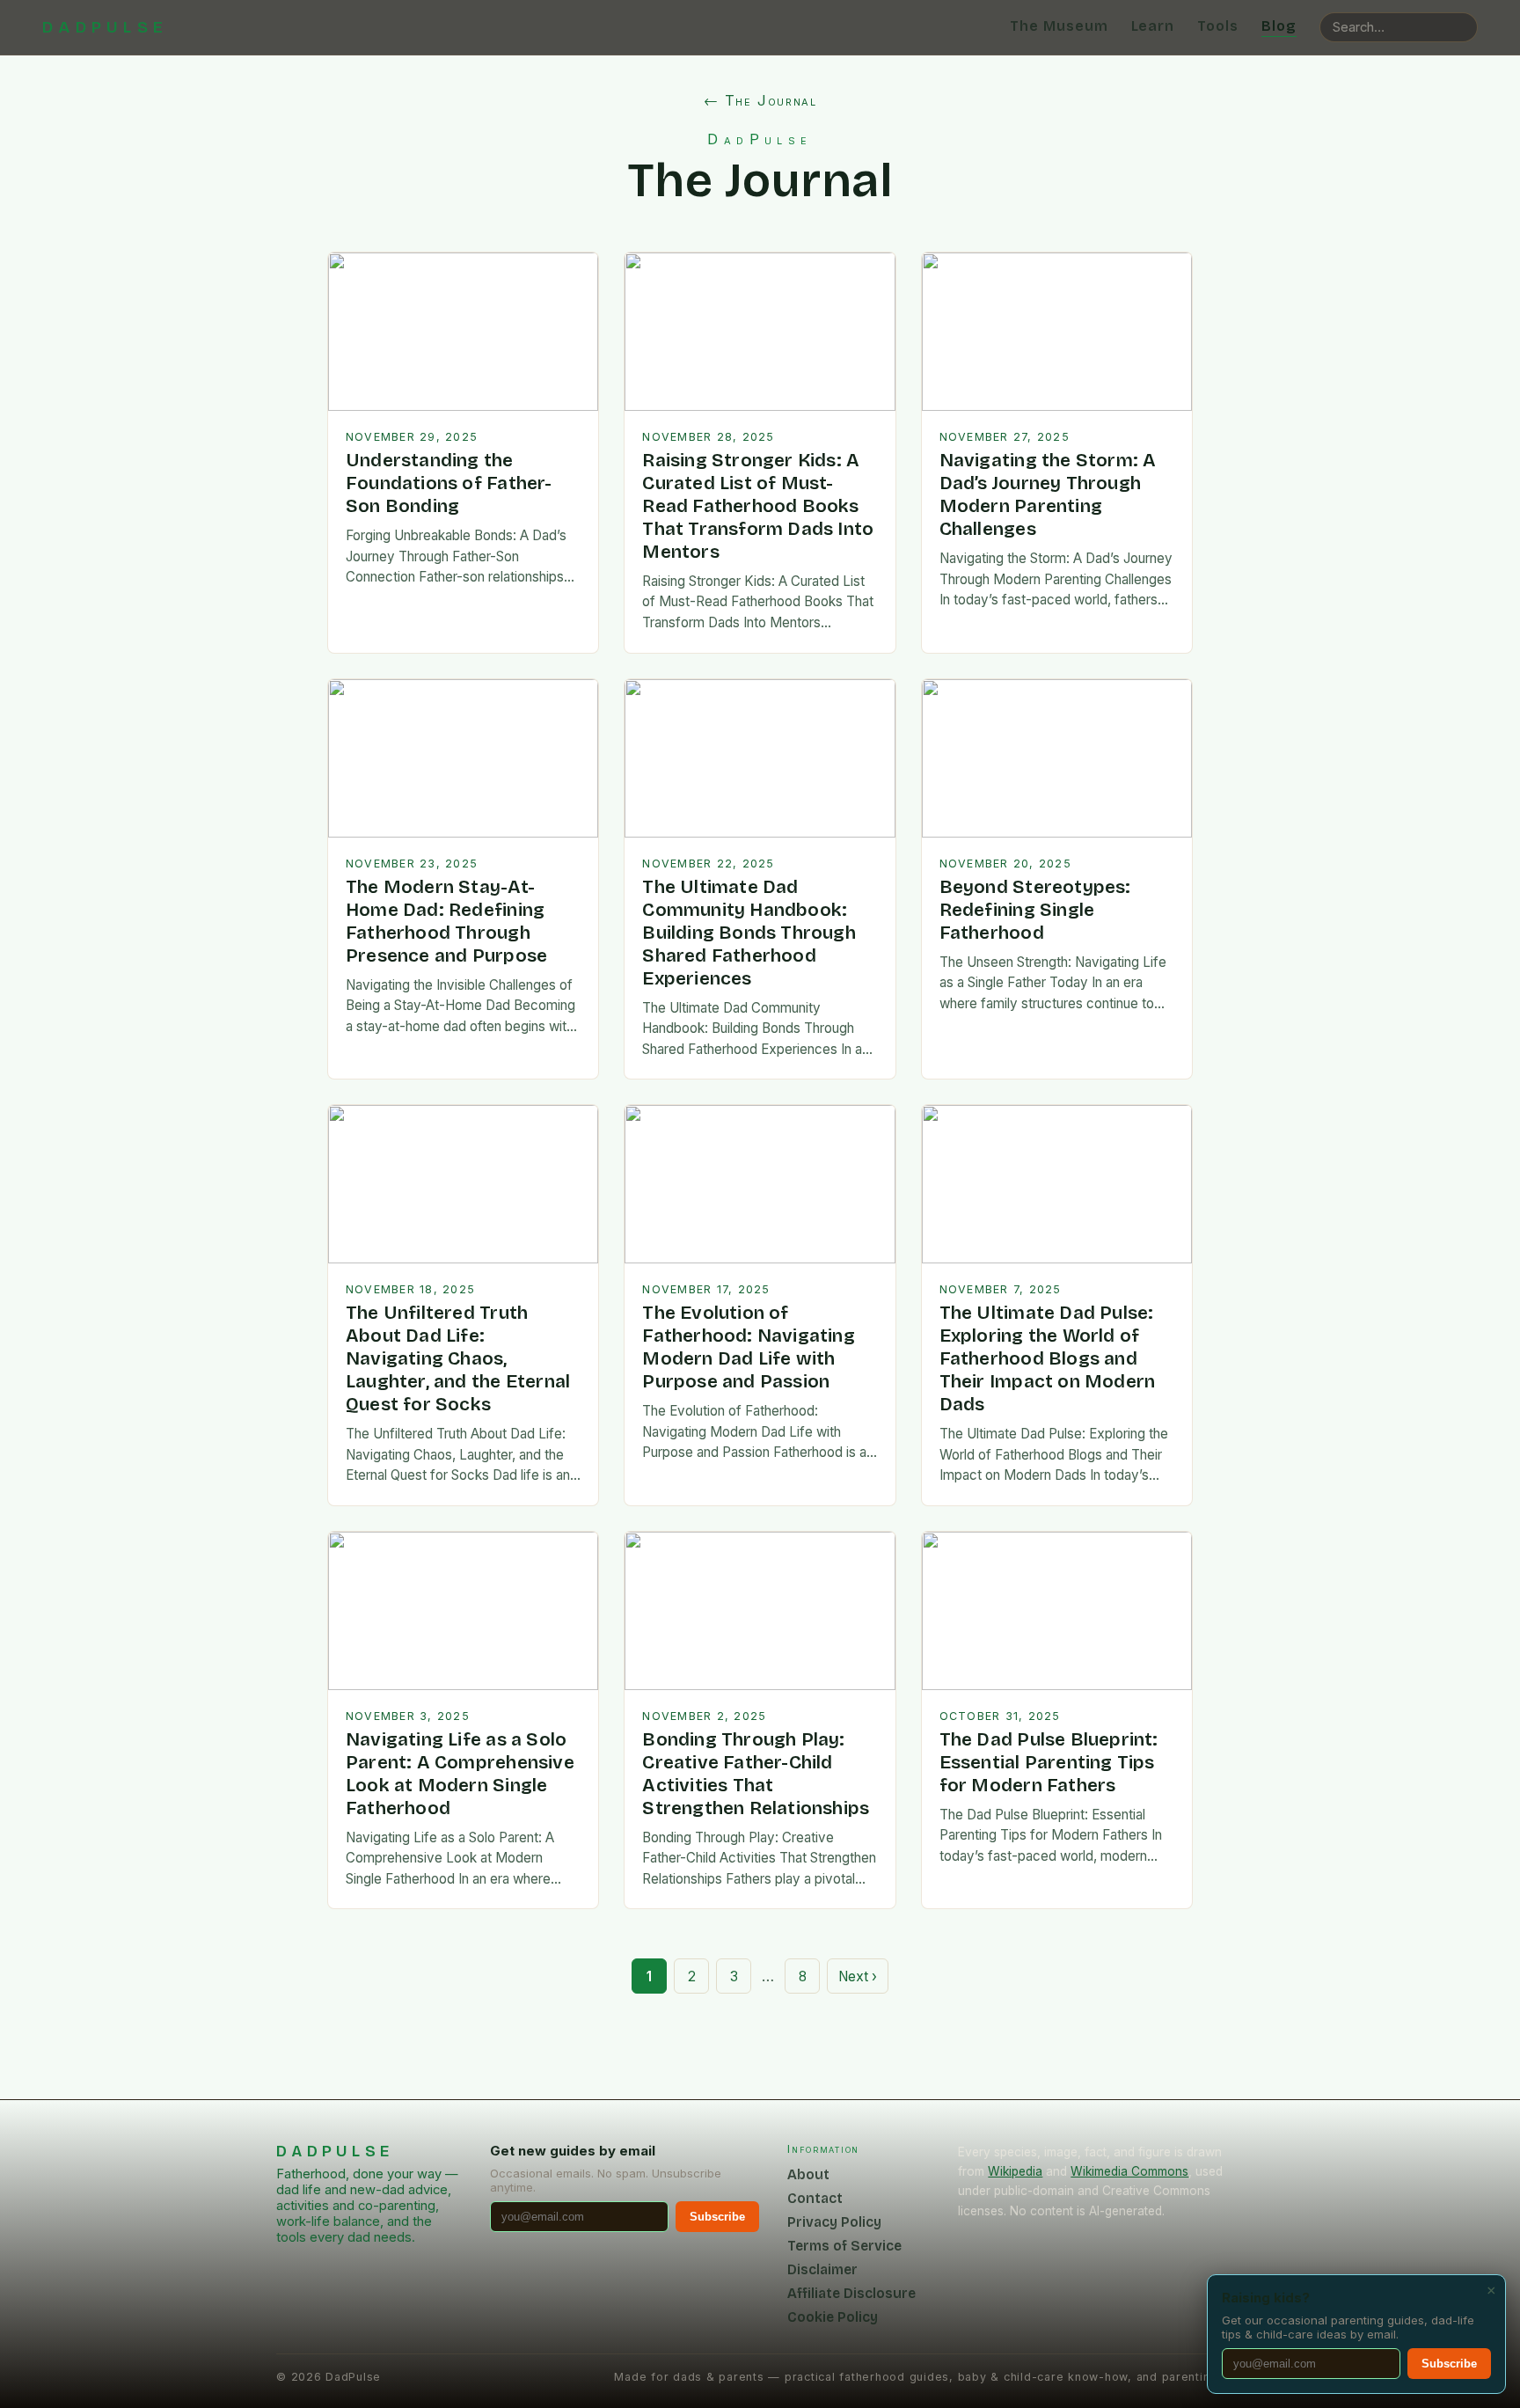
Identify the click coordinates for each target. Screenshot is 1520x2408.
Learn (1153, 26)
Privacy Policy (834, 2222)
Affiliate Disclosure (851, 2293)
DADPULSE (105, 27)
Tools (1218, 26)
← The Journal (760, 100)
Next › (858, 1976)
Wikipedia (1015, 2171)
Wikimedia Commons (1129, 2171)
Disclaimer (822, 2269)
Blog (1279, 26)
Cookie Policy (833, 2317)
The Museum (1059, 26)
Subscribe (717, 2217)
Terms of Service (844, 2246)
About (808, 2174)
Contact (815, 2198)
